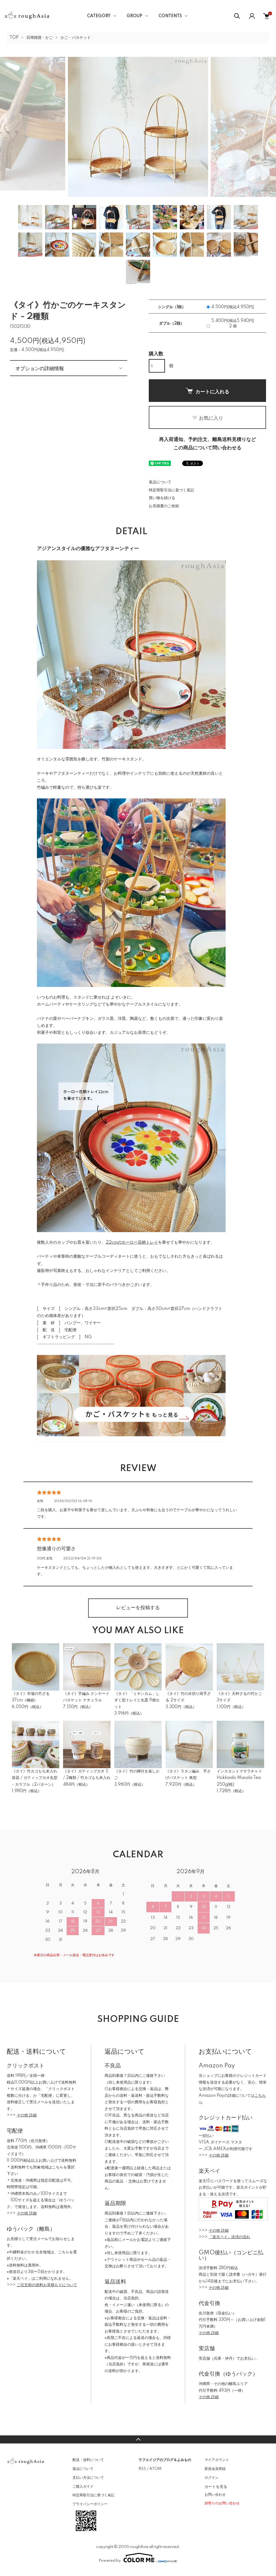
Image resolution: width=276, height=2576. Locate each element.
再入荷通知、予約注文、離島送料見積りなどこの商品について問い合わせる (208, 444)
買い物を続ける (162, 498)
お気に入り (211, 418)
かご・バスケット (76, 38)
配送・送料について (88, 2460)
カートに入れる (212, 391)
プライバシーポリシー (90, 2504)
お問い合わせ (215, 2495)
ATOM (155, 2469)
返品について (160, 482)
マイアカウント (217, 2460)
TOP (14, 38)
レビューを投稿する (138, 1608)
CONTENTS (170, 16)
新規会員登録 (215, 2469)
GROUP (134, 16)
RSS (142, 2469)
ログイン (212, 2478)
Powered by (110, 2561)
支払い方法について (88, 2478)
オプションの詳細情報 (40, 368)
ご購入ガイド (83, 2487)
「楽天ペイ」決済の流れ (229, 2237)
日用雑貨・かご (40, 38)
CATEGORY (99, 16)
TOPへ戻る (138, 2439)
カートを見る (216, 2486)
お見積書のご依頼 (164, 506)
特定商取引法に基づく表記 (171, 490)
